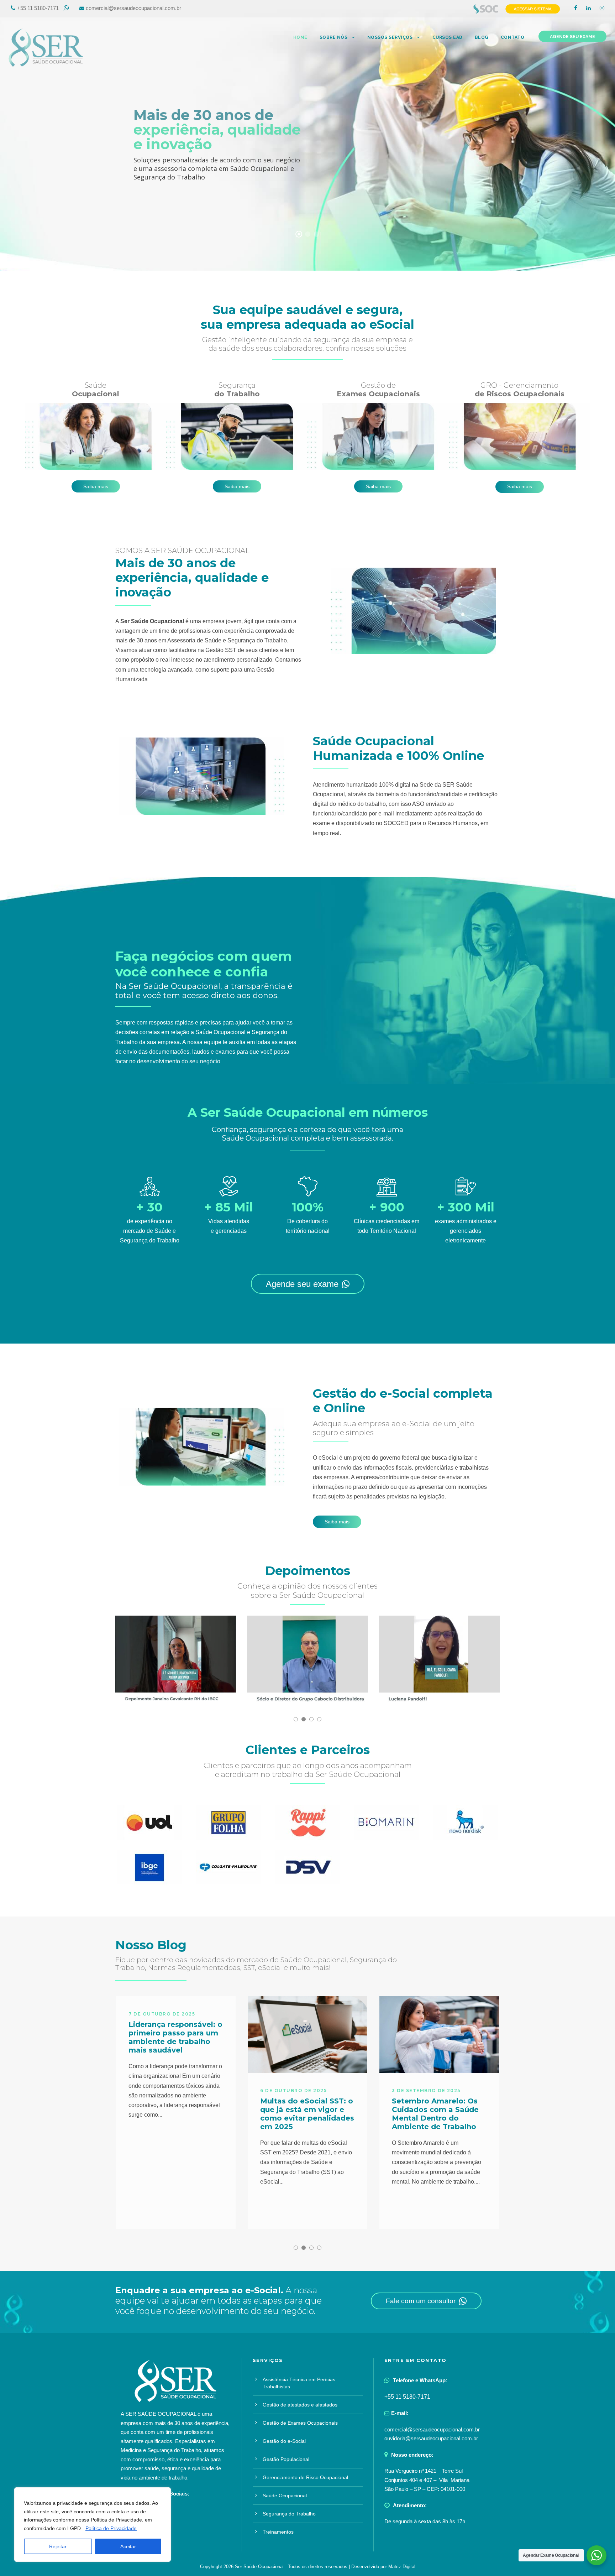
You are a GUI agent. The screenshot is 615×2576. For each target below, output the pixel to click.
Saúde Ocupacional (285, 2496)
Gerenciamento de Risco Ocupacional (305, 2477)
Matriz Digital (402, 2567)
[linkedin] (588, 8)
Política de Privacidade (111, 2528)
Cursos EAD (448, 37)
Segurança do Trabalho (289, 2514)
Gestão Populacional (286, 2459)
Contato (513, 37)
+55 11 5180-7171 (38, 8)
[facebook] (576, 8)
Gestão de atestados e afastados (300, 2405)
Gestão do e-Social (284, 2441)
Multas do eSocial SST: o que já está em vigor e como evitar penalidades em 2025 (307, 2114)
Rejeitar (58, 2546)
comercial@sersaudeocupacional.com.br (133, 8)
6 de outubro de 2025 (293, 2090)
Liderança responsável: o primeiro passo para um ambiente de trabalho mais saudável (175, 2037)
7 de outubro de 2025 (162, 2014)
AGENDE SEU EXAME (572, 37)
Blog (482, 37)
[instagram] (602, 8)
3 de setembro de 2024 (426, 2090)
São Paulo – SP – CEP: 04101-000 (425, 2489)
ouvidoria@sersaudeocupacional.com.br (431, 2438)
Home (300, 37)
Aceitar (128, 2546)
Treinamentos (278, 2532)
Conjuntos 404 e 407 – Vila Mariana (427, 2480)
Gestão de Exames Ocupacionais (300, 2423)
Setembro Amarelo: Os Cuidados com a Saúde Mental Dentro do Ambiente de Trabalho (435, 2114)
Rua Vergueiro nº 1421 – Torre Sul (424, 2471)
